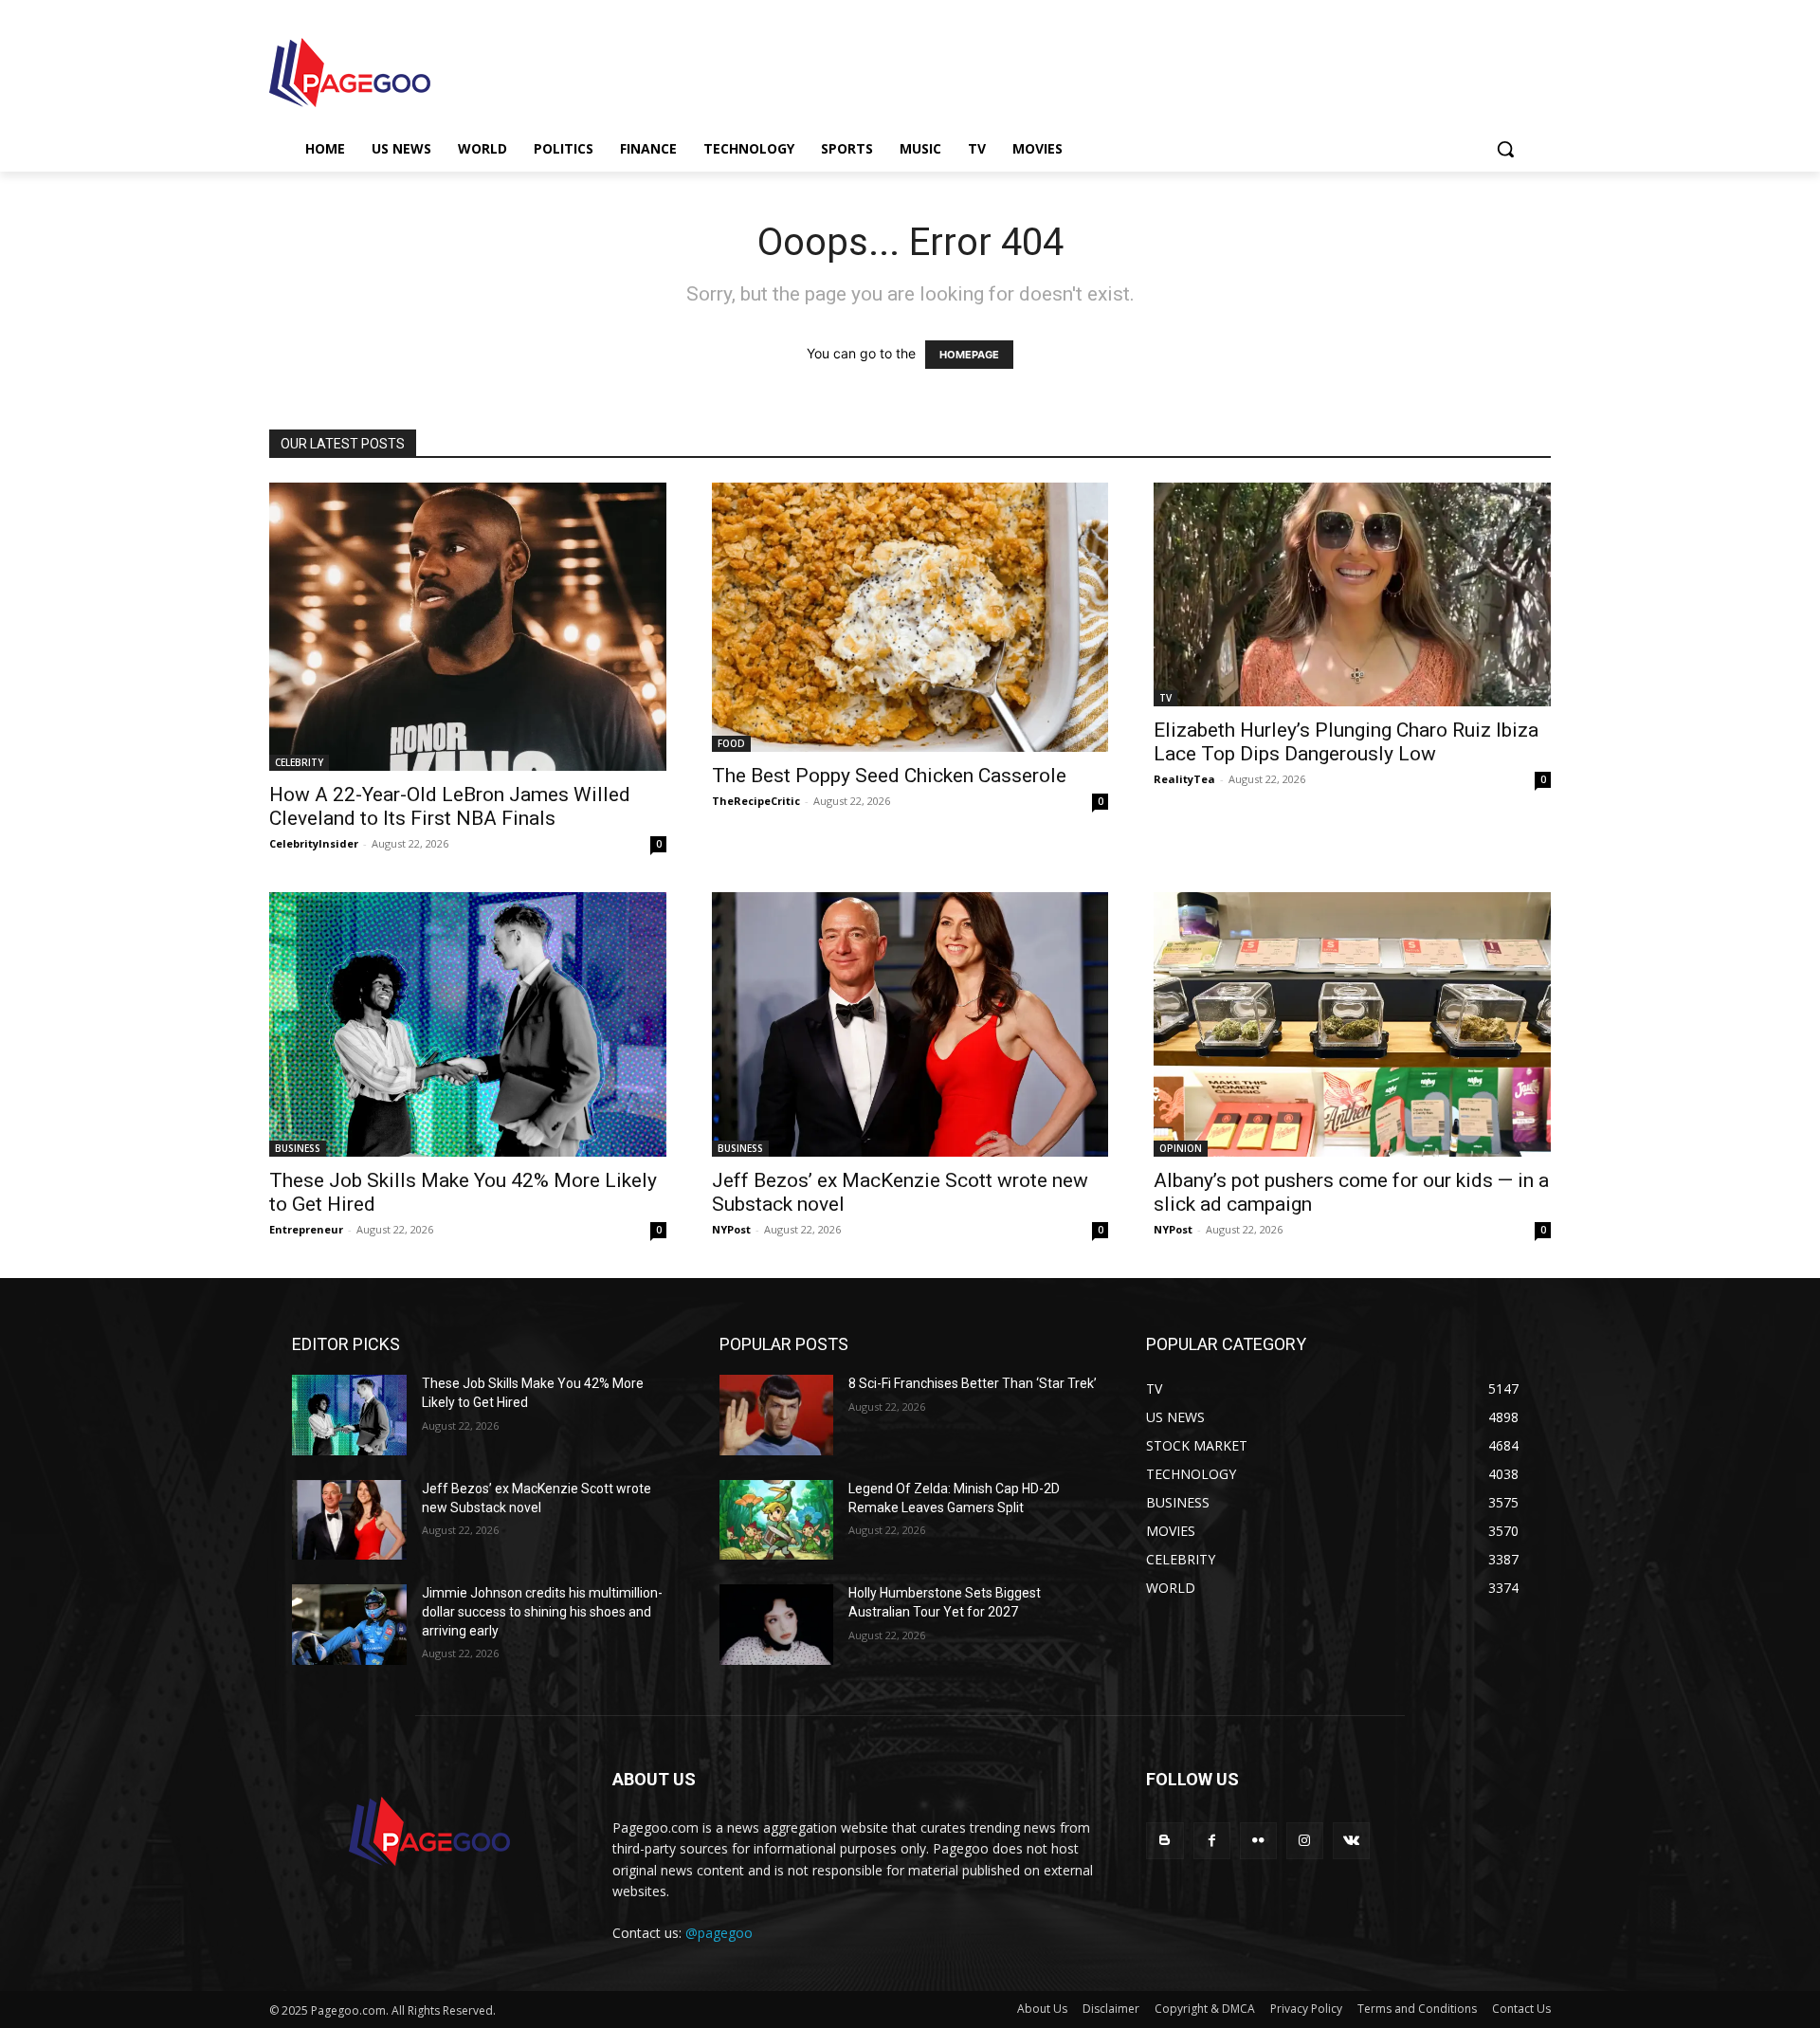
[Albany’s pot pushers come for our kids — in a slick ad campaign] (1352, 1024)
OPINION (1181, 1148)
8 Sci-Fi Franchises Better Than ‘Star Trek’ (973, 1383)
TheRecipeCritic (756, 801)
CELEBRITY (299, 762)
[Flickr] (1258, 1841)
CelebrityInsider (314, 843)
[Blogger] (1165, 1841)
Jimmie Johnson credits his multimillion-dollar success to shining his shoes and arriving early (542, 1611)
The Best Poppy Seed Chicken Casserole (889, 776)
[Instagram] (1305, 1841)
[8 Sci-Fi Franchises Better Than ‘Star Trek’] (777, 1415)
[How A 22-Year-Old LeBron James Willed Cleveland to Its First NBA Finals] (468, 627)
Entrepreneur (306, 1229)
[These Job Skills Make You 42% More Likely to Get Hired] (468, 1024)
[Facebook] (1212, 1841)
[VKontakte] (1351, 1841)
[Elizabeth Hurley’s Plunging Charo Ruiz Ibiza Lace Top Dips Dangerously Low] (1352, 594)
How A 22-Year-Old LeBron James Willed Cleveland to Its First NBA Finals (450, 806)
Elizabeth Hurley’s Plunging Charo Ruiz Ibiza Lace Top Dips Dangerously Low (1346, 742)
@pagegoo (719, 1933)
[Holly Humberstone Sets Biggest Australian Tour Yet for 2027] (777, 1625)
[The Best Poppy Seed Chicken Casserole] (910, 617)
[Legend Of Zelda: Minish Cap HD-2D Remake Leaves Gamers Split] (777, 1520)
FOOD (731, 743)
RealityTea (1184, 779)
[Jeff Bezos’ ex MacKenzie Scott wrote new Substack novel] (910, 1024)
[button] (1505, 149)
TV (1165, 698)
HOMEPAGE (969, 355)
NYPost (731, 1229)
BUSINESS (298, 1148)
